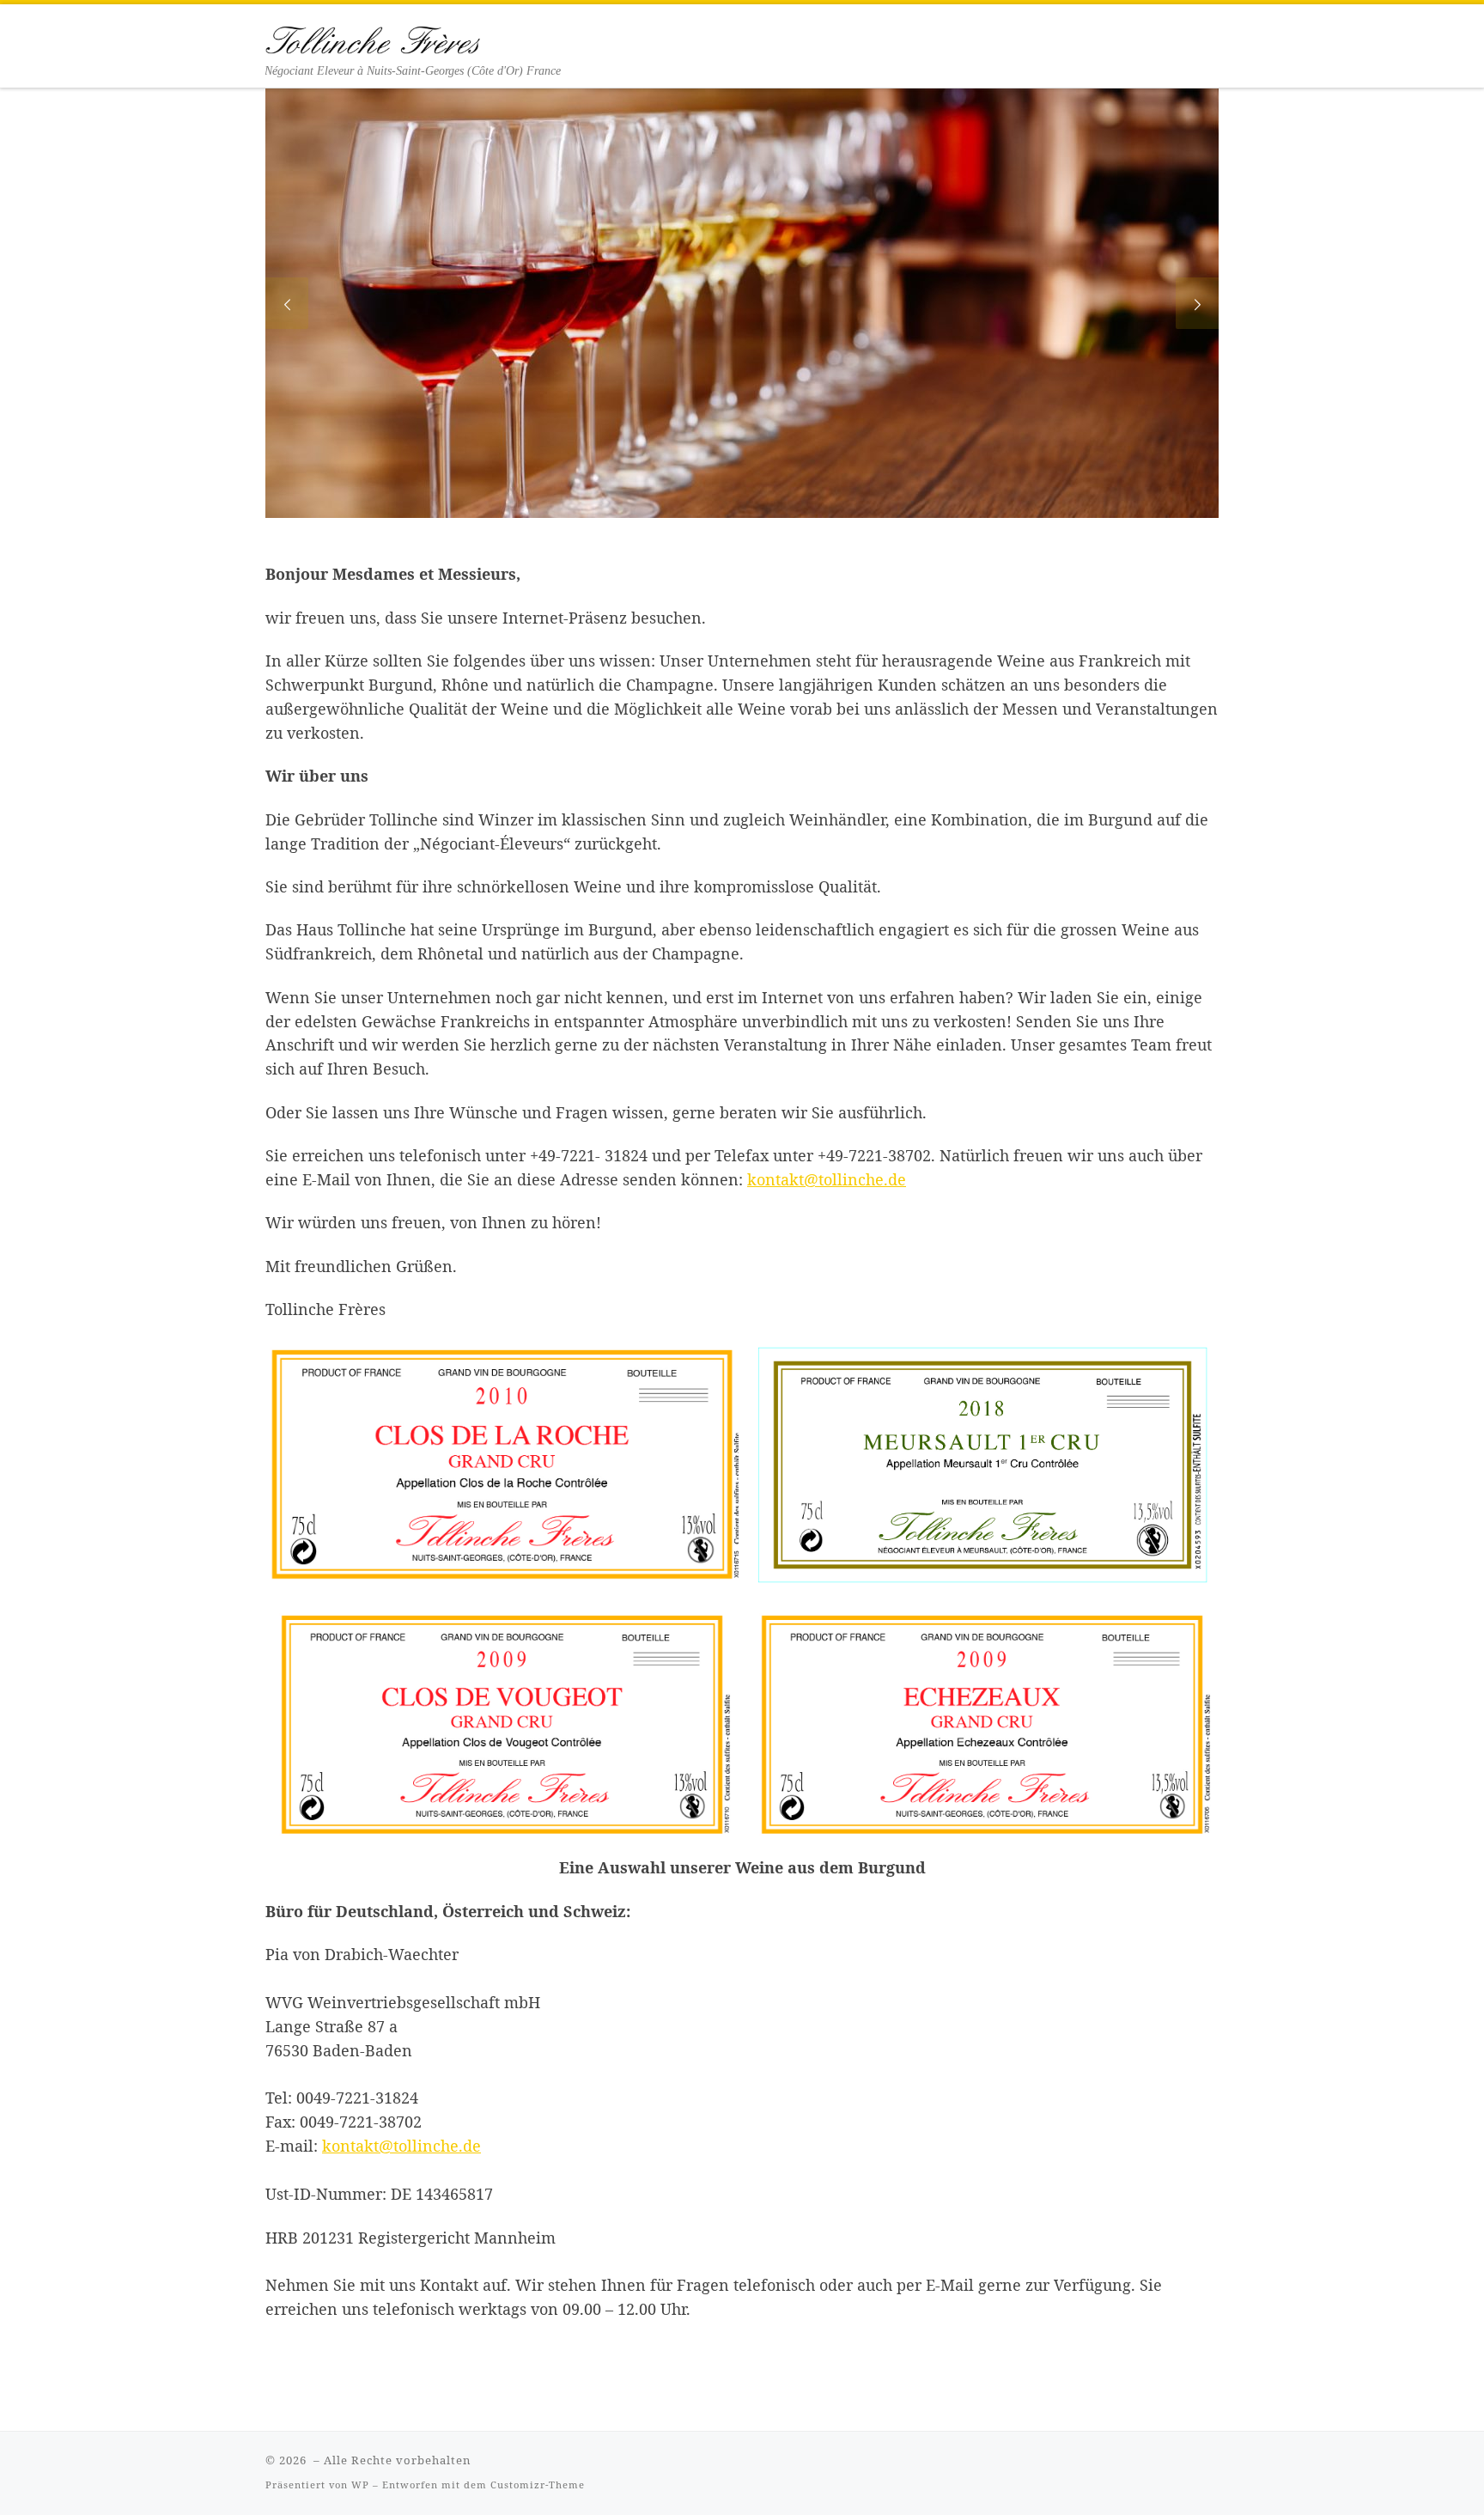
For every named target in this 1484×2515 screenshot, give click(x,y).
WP (360, 2485)
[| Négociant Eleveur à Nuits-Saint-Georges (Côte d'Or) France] (373, 36)
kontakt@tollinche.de (827, 1179)
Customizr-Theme (538, 2485)
